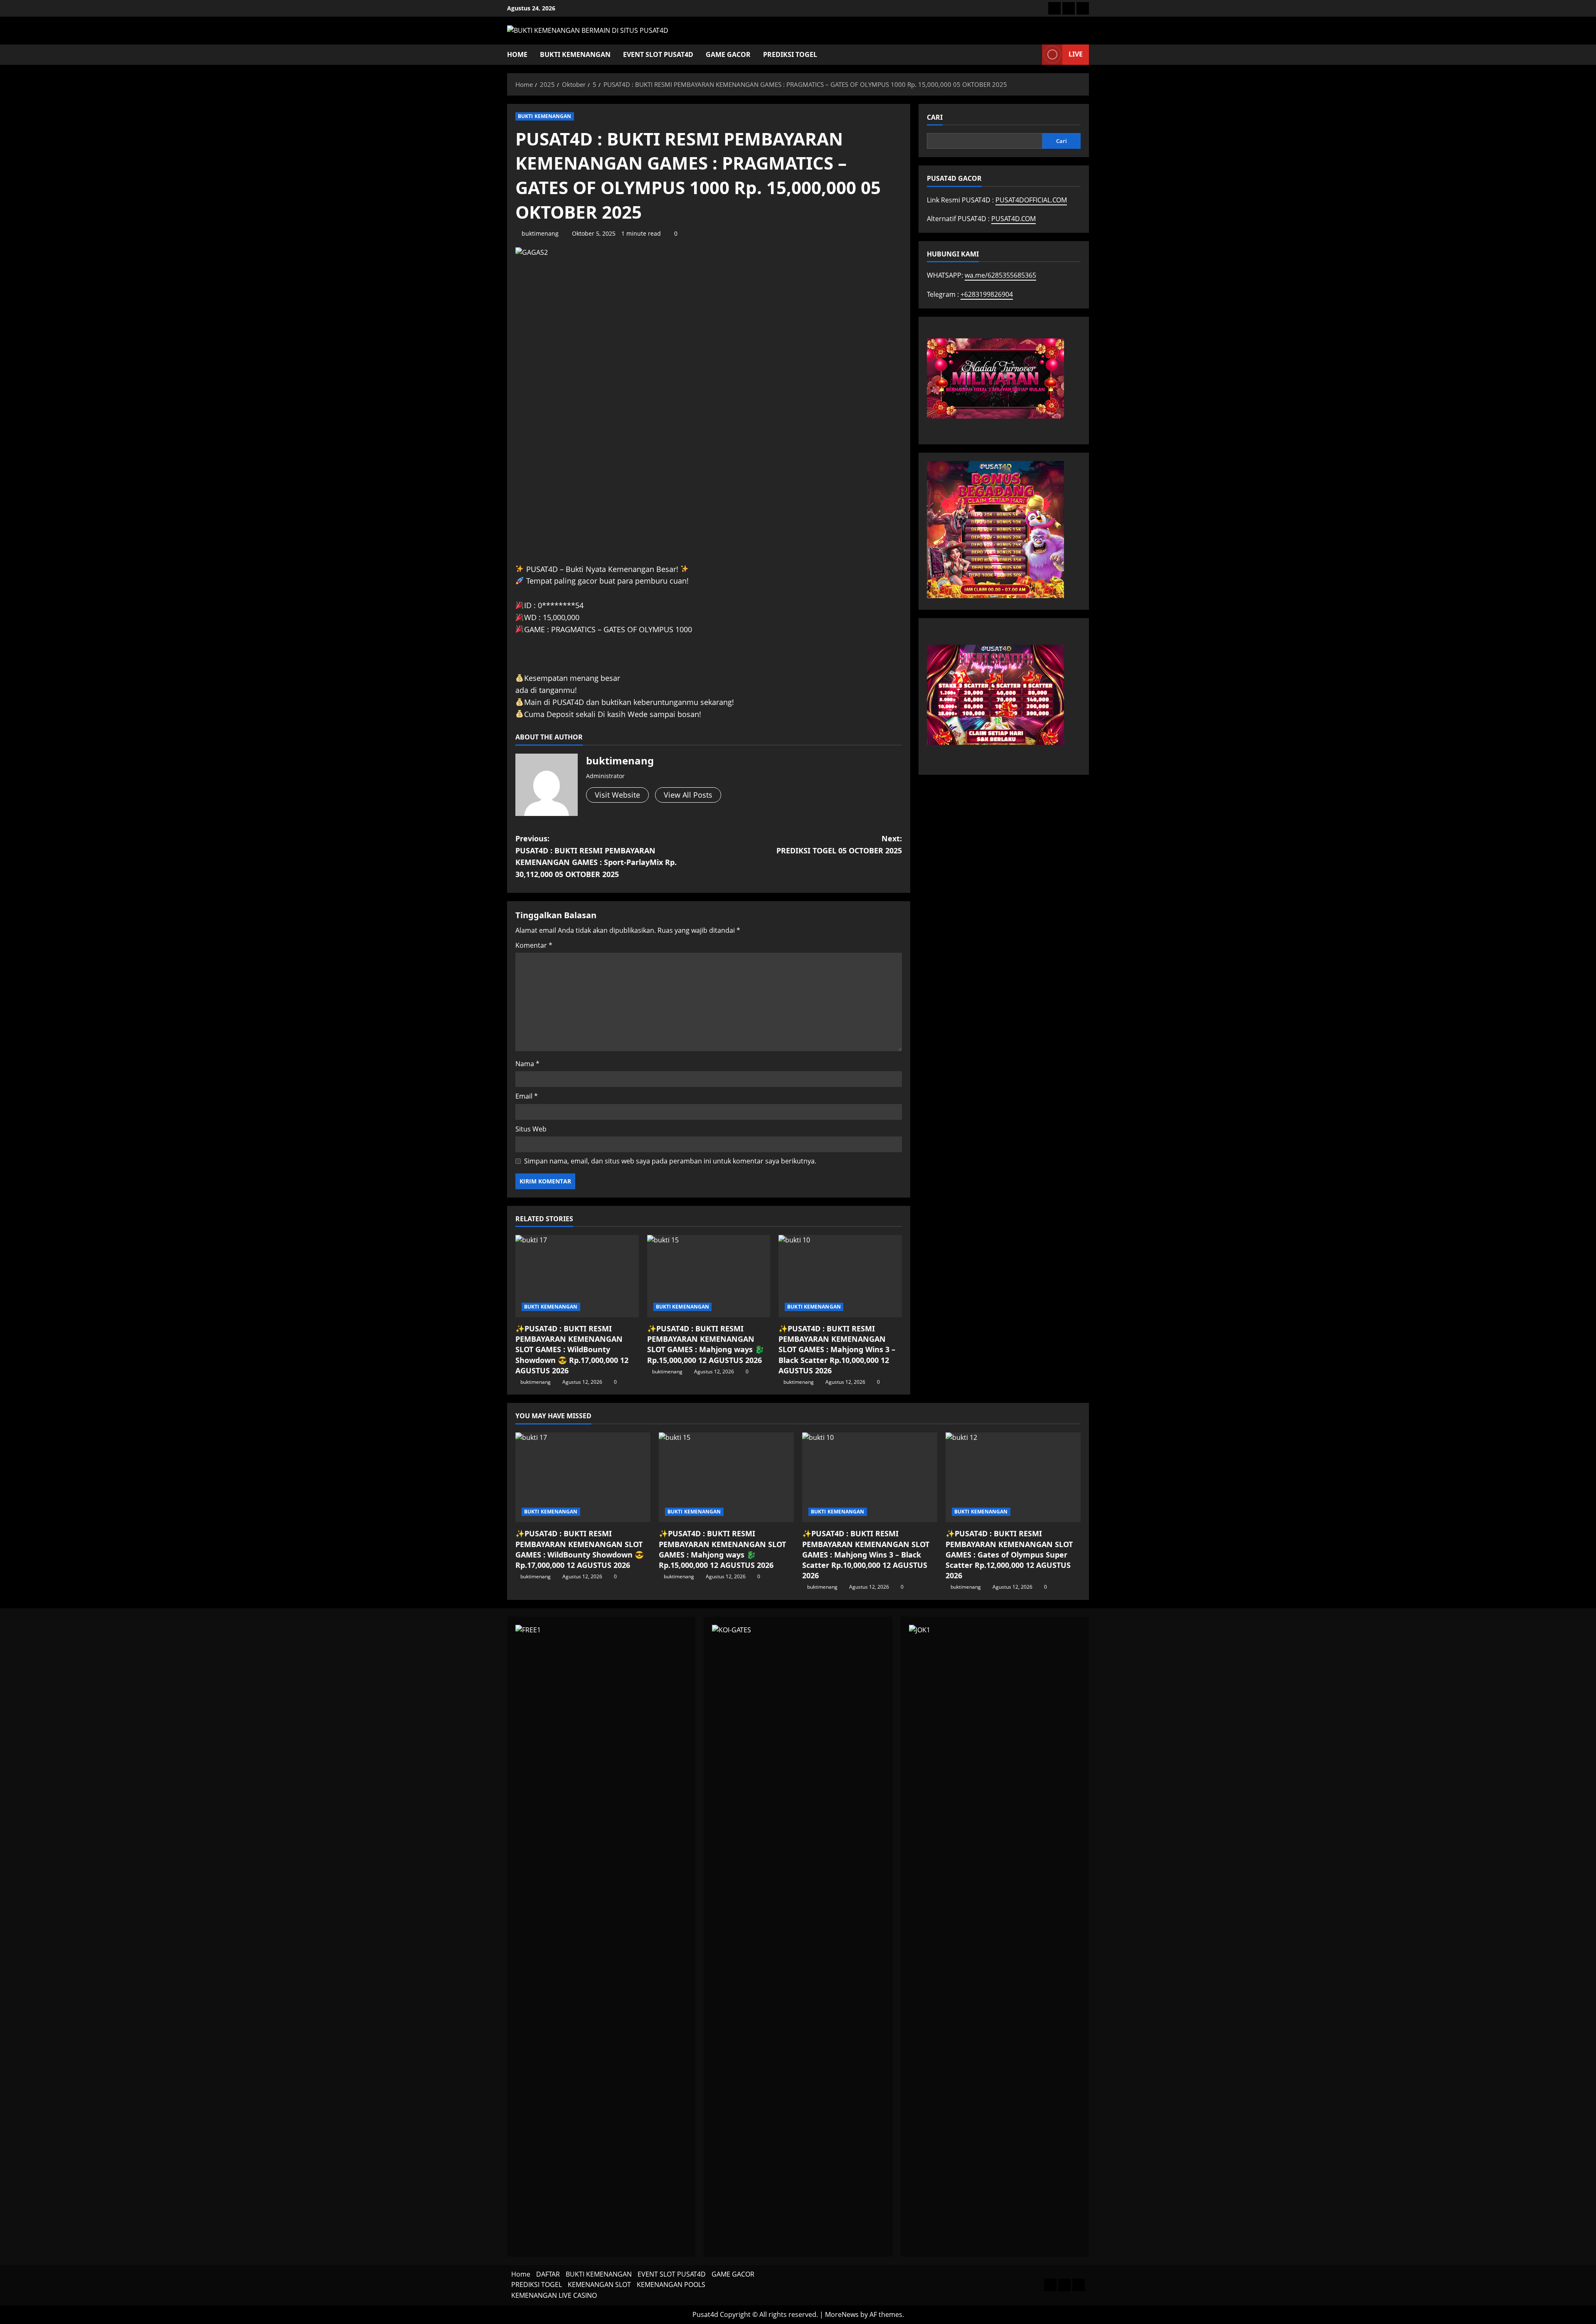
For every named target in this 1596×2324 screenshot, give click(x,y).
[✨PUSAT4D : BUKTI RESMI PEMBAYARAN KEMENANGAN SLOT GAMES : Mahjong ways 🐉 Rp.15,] (709, 1276)
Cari (935, 117)
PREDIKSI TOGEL (790, 54)
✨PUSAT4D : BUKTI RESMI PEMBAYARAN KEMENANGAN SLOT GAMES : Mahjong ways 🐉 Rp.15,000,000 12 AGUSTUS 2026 (706, 1344)
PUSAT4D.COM (1014, 219)
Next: (839, 844)
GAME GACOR (728, 54)
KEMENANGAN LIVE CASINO (554, 2295)
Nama (527, 1064)
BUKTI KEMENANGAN (575, 54)
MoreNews (842, 2314)
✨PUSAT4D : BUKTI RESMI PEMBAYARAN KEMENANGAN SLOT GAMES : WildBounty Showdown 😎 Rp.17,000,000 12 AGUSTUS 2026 (572, 1349)
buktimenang (540, 233)
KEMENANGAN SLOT (599, 2285)
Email (527, 1096)
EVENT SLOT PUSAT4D (658, 54)
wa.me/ (1000, 275)
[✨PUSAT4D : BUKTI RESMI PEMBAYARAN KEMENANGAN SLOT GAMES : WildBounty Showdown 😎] (577, 1276)
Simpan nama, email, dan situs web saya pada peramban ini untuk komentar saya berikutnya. (670, 1161)
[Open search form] (1033, 55)
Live (1076, 54)
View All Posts (688, 795)
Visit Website (617, 795)
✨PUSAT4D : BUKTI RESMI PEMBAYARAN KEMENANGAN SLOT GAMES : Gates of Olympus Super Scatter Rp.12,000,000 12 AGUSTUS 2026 (1009, 1554)
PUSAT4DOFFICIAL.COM (1031, 200)
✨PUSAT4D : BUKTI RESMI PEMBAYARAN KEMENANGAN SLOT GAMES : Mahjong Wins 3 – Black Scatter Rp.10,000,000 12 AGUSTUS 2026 (837, 1349)
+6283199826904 (987, 294)
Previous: (596, 856)
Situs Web (531, 1129)
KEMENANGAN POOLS (671, 2285)
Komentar (534, 945)
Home (517, 54)
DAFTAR (548, 2274)
